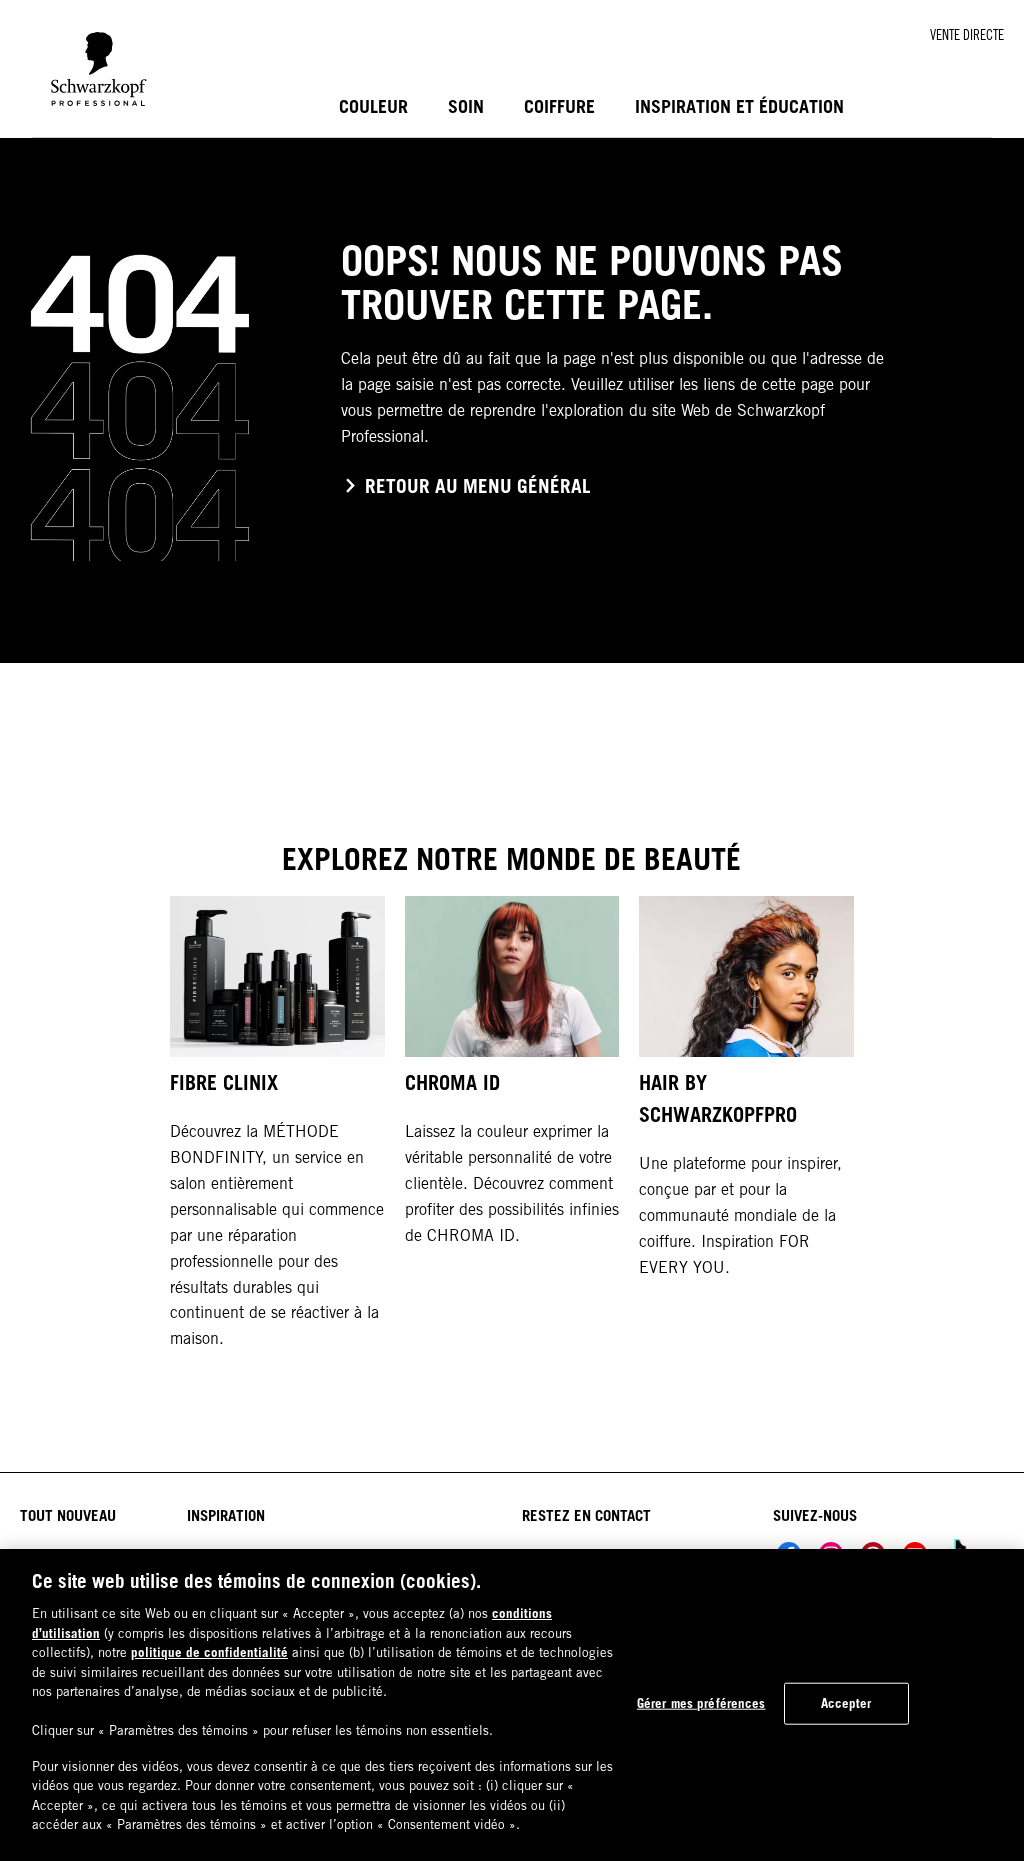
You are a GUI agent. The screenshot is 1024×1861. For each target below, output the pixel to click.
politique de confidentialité (209, 1652)
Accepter (846, 1703)
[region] (512, 1705)
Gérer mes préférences (701, 1703)
